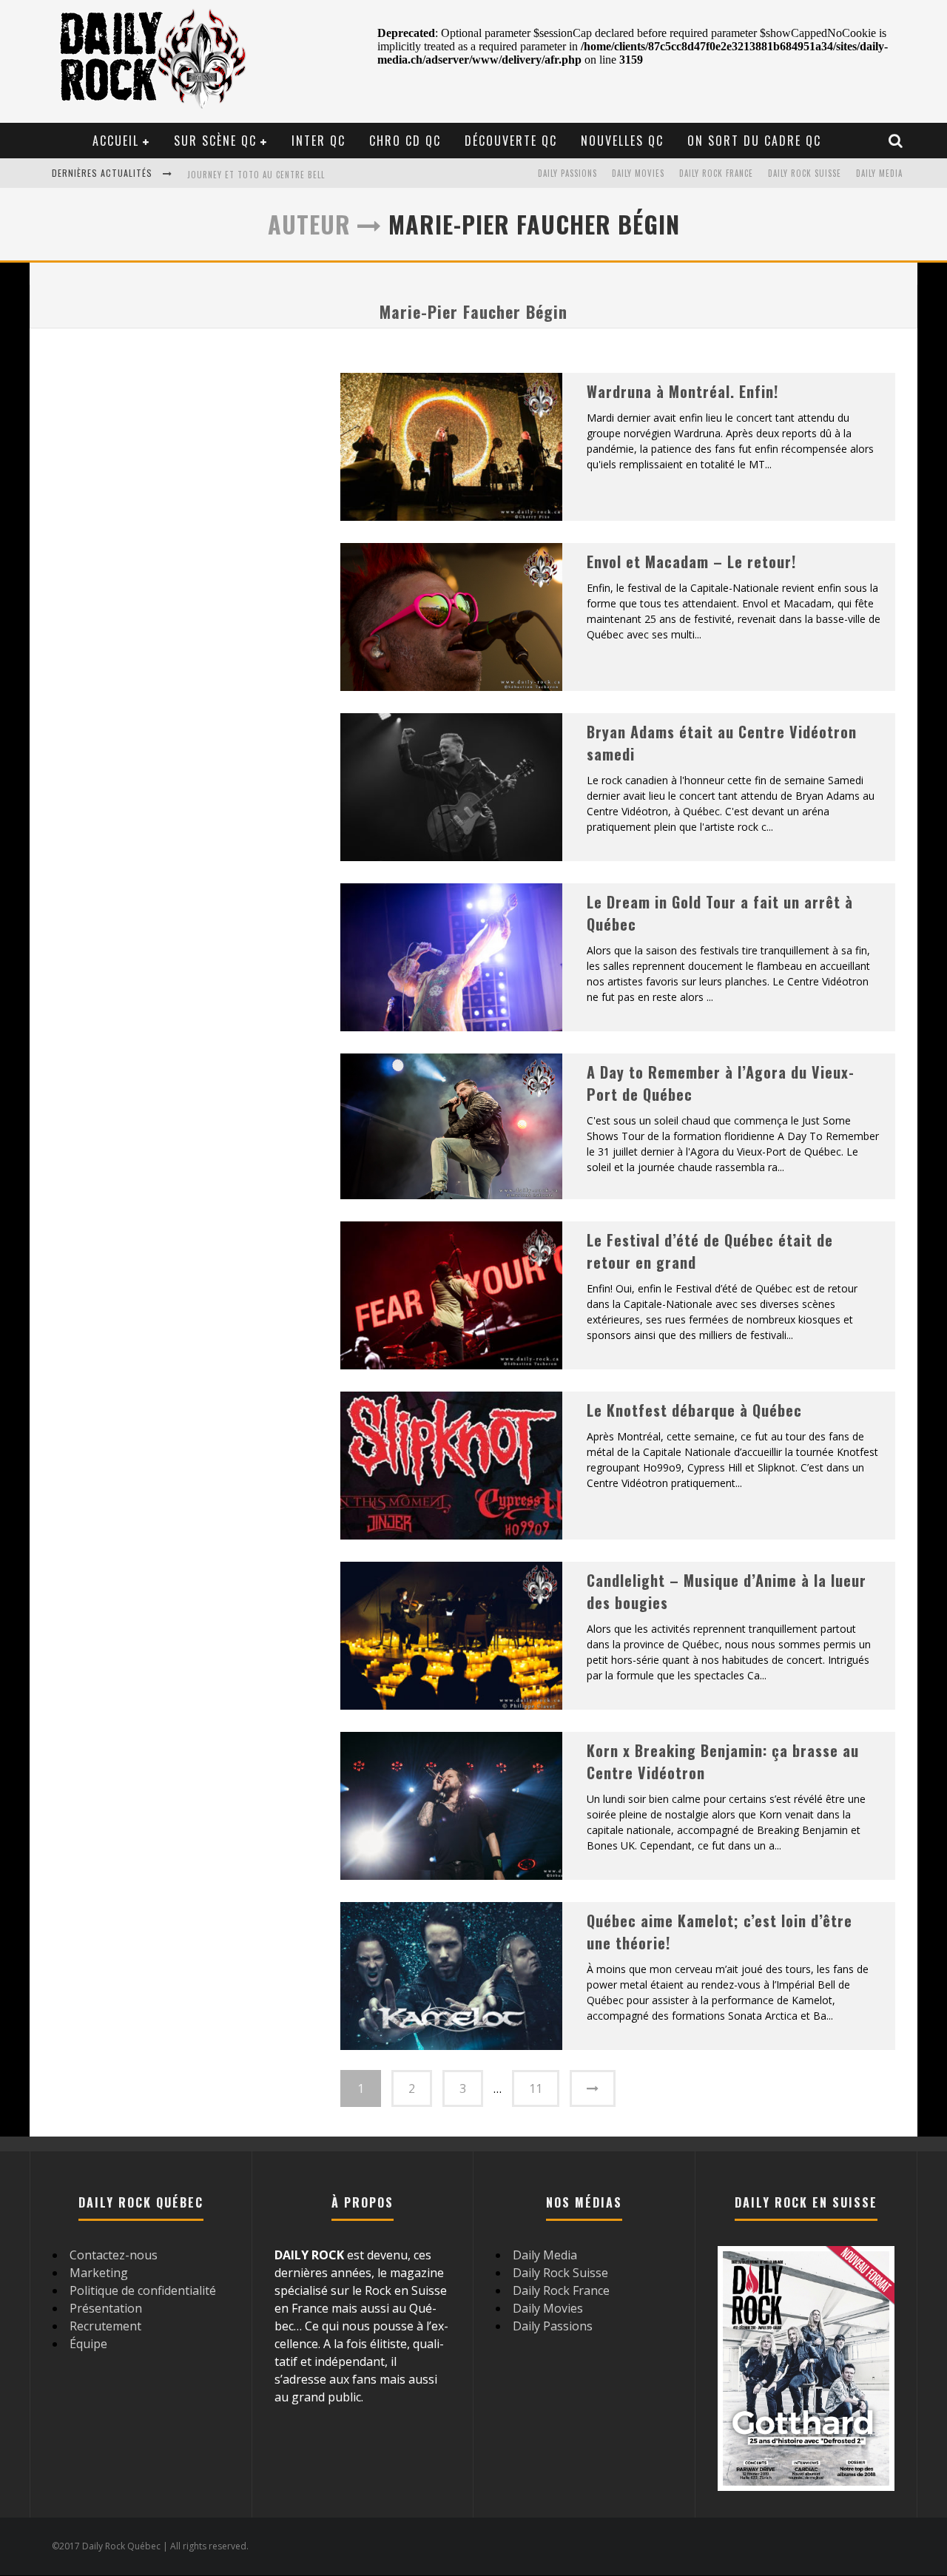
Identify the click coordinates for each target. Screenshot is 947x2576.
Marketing (99, 2273)
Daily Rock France (716, 173)
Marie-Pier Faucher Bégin (473, 311)
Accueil (116, 141)
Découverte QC (511, 141)
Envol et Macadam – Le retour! (691, 562)
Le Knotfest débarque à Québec (694, 1410)
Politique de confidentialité (143, 2290)
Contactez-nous (114, 2255)
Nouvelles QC (622, 141)
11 (536, 2088)
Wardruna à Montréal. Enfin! (683, 391)
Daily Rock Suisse (805, 173)
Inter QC (319, 141)
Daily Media (879, 173)
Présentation (106, 2308)
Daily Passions (567, 173)
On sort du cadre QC (754, 141)
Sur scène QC (215, 141)
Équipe (88, 2344)
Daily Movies (638, 173)
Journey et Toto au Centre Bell (256, 175)
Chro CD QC (405, 141)
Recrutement (105, 2326)
